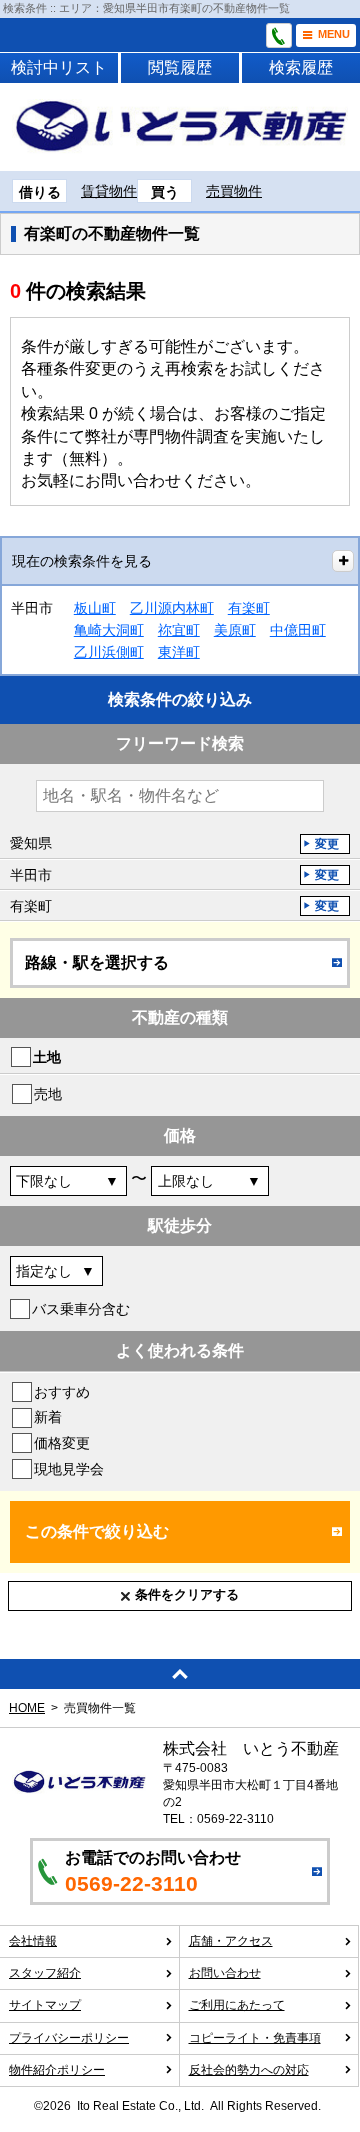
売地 (48, 1094)
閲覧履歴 (180, 67)
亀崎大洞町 (109, 630)
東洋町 (179, 652)
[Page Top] (180, 1674)
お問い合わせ (225, 1973)
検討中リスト (59, 67)
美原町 (235, 630)
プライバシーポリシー (69, 2038)
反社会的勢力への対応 (249, 2070)
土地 (47, 1057)
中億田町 (298, 630)
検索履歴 (301, 67)
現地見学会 (69, 1469)
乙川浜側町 (109, 652)
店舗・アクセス (231, 1941)
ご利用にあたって (237, 2005)
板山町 (95, 608)
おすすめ (62, 1392)
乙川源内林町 (172, 608)
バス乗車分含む (81, 1309)
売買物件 (234, 191)
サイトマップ (45, 2005)
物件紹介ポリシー (57, 2070)
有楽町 (249, 608)
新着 (48, 1417)
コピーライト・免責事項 (255, 2038)
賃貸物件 (109, 191)
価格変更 (62, 1443)
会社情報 (33, 1941)
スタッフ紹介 (45, 1973)
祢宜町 (179, 630)
